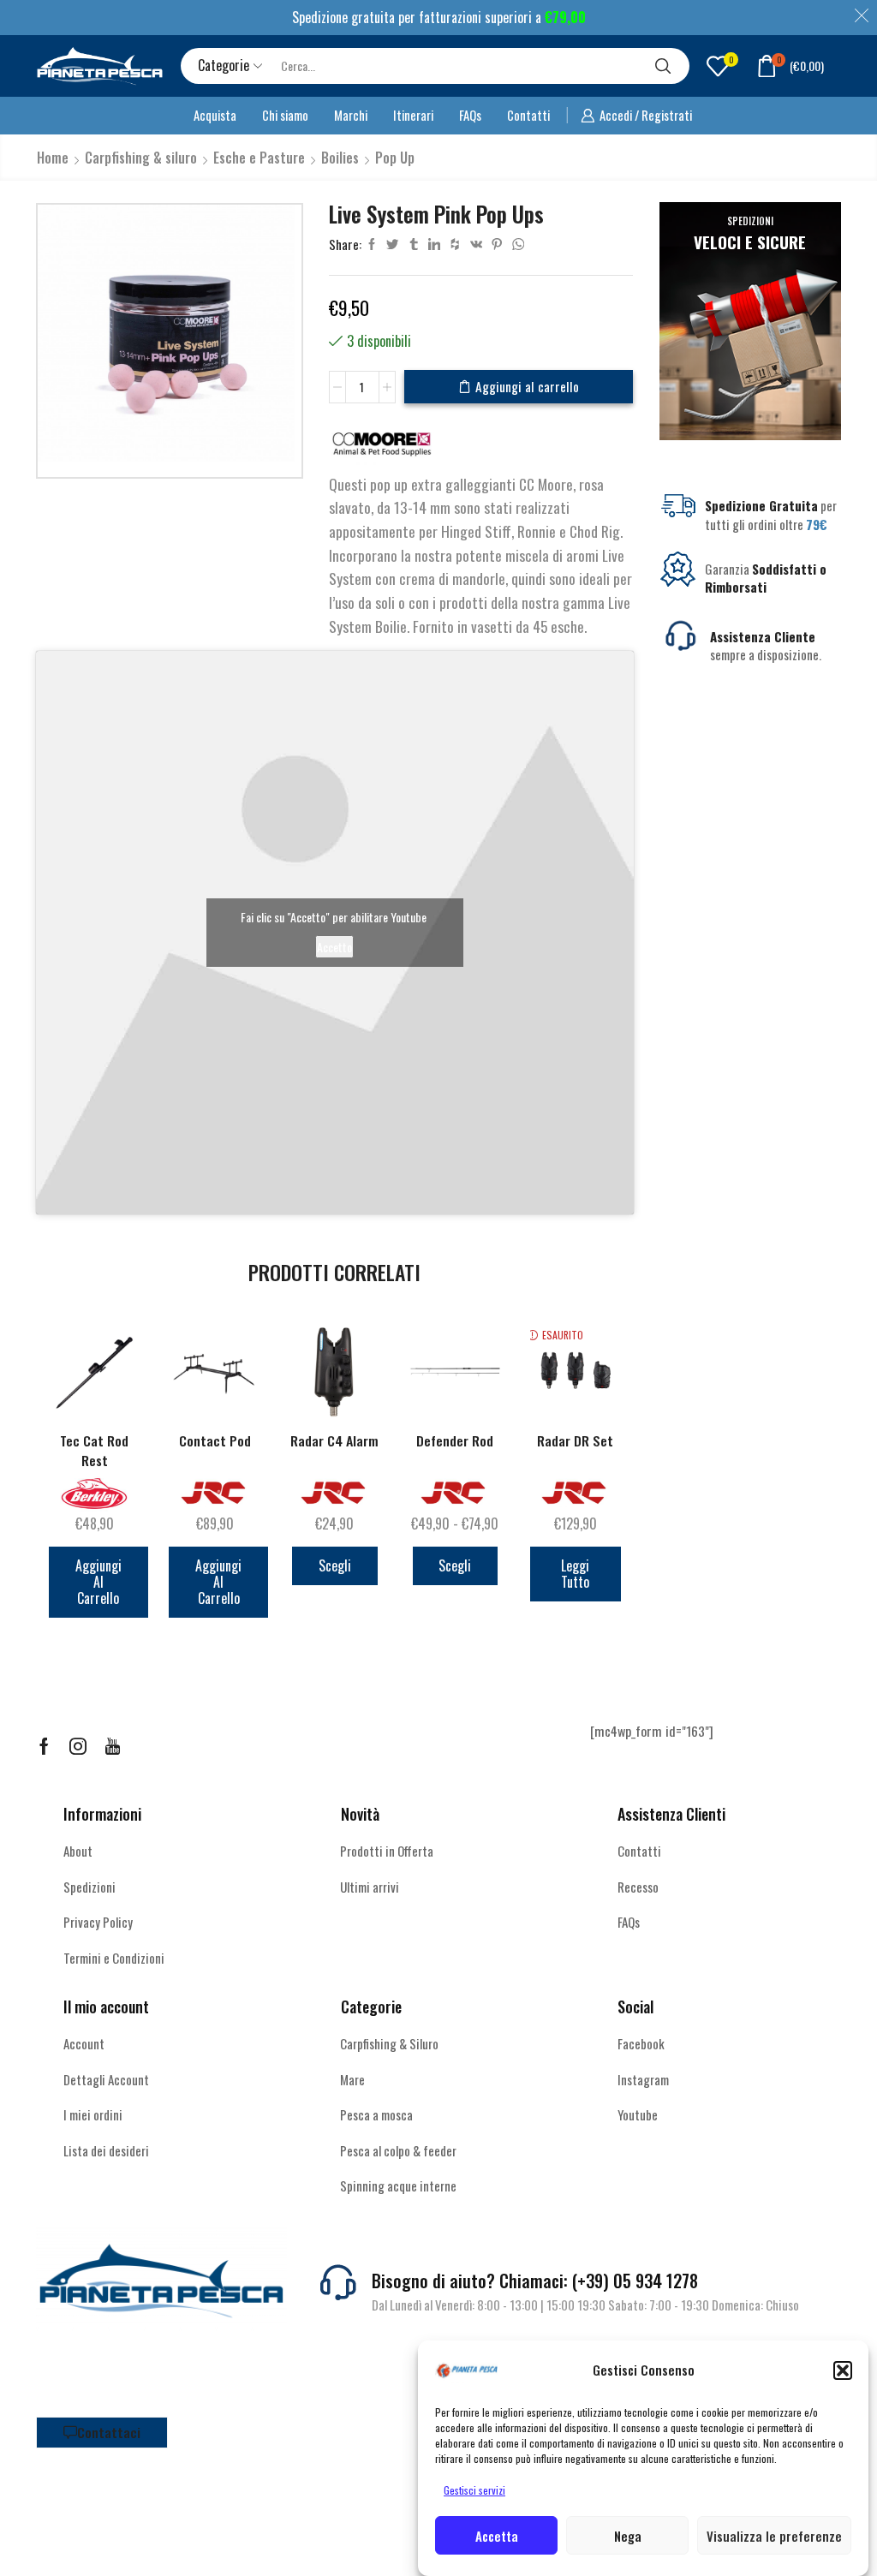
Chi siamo (285, 115)
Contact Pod (215, 1441)
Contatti (528, 115)
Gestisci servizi (474, 2490)
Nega (628, 2536)
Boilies (340, 158)
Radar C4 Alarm (334, 1441)
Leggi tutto (575, 1574)
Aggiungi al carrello (527, 386)
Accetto (334, 947)
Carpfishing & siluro (141, 158)
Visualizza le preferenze (774, 2536)
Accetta (497, 2536)
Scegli (335, 1565)
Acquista (215, 115)
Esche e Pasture (259, 158)
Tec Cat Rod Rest (94, 1451)
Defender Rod (455, 1441)
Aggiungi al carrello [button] (98, 1582)
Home (53, 158)
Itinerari (413, 115)
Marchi (351, 115)
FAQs (470, 115)
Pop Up (395, 158)
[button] (843, 2370)
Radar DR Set (575, 1441)
